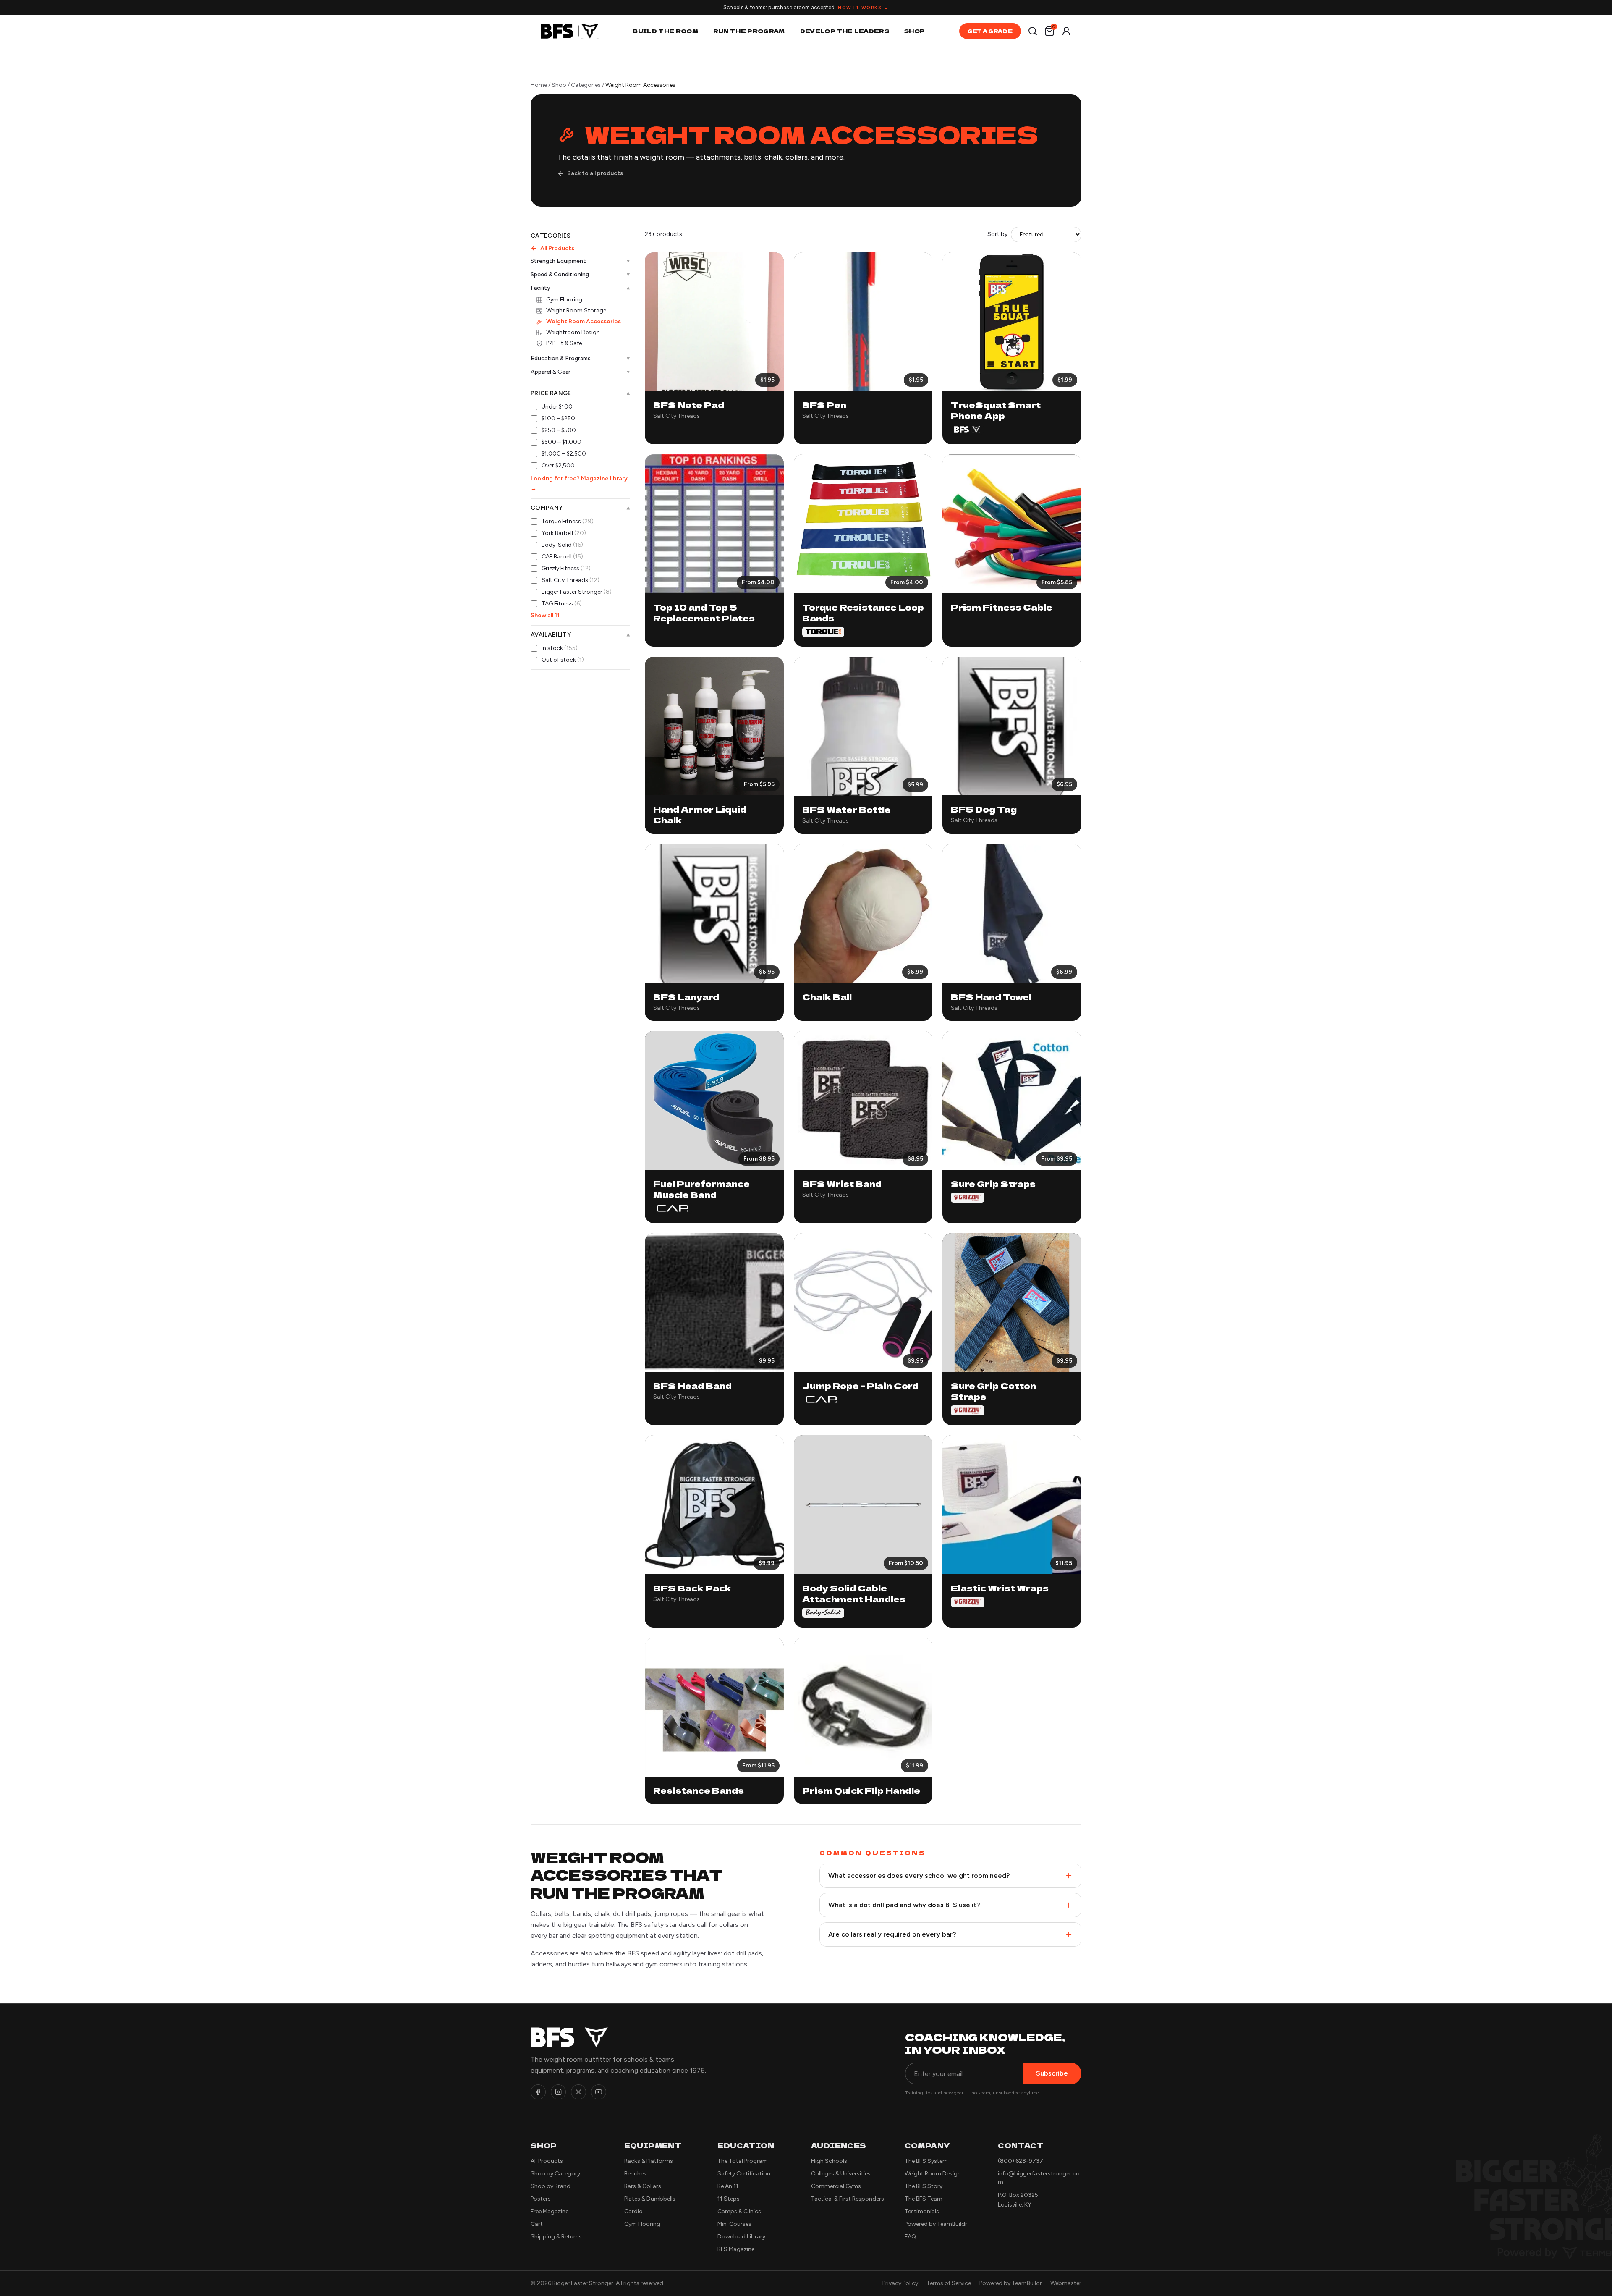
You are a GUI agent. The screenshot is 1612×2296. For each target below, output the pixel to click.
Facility (580, 288)
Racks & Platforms (649, 2161)
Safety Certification (744, 2174)
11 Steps (729, 2199)
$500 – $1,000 (561, 442)
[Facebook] (538, 2092)
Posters (541, 2199)
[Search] (1033, 31)
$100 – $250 (558, 418)
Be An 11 (728, 2186)
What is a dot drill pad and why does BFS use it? (904, 1905)
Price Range (580, 393)
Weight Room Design (933, 2174)
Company (580, 508)
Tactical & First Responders (848, 2199)
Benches (635, 2174)
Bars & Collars (643, 2186)
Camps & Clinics (739, 2211)
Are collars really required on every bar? (892, 1934)
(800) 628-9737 (1021, 2161)
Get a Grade (990, 31)
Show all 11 (545, 615)
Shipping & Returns (556, 2237)
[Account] (1066, 31)
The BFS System (926, 2161)
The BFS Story (924, 2186)
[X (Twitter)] (578, 2092)
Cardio (633, 2211)
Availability (580, 635)
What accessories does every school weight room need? (919, 1875)
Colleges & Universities (841, 2174)
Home (539, 85)
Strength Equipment (580, 261)
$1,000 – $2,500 (564, 454)
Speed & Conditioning (580, 274)
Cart (537, 2224)
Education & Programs (580, 358)
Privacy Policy (900, 2283)
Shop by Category (555, 2174)
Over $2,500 (558, 465)
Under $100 (557, 407)
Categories (586, 85)
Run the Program (749, 31)
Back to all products (595, 173)
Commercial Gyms (836, 2186)
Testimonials (922, 2211)
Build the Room (665, 31)
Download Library (741, 2237)
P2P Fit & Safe (564, 343)
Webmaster (1066, 2283)
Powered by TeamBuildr (936, 2224)
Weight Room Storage (576, 311)
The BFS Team (924, 2199)
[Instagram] (558, 2092)
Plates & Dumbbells (650, 2199)
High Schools (829, 2161)
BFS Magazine (736, 2249)
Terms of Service (949, 2283)
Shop (915, 31)
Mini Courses (734, 2224)
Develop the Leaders (845, 31)
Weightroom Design (573, 332)
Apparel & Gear (580, 372)
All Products (557, 248)
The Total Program (743, 2161)
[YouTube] (599, 2092)
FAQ (910, 2237)
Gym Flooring (564, 300)
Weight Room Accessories (584, 321)
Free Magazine (550, 2211)
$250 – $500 (559, 430)
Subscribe (1052, 2073)
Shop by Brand (551, 2186)
